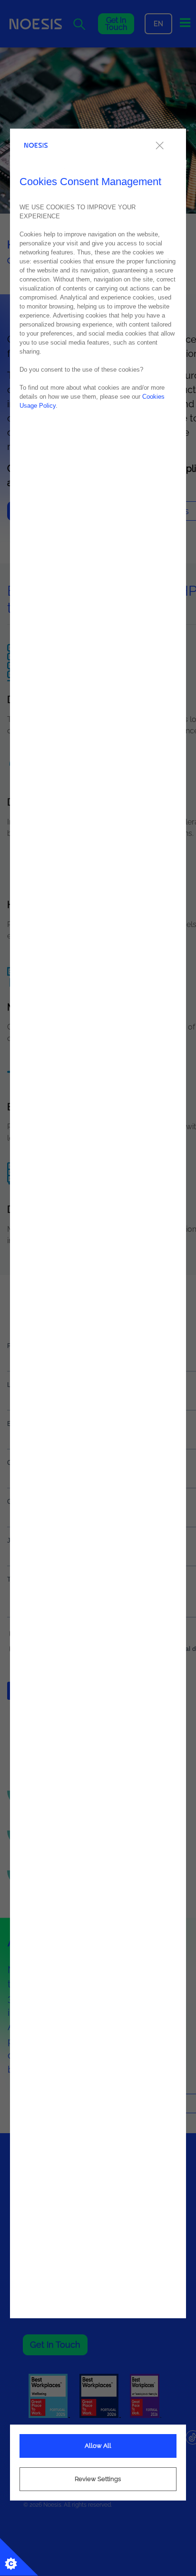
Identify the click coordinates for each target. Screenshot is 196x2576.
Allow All (98, 2446)
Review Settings (98, 2479)
